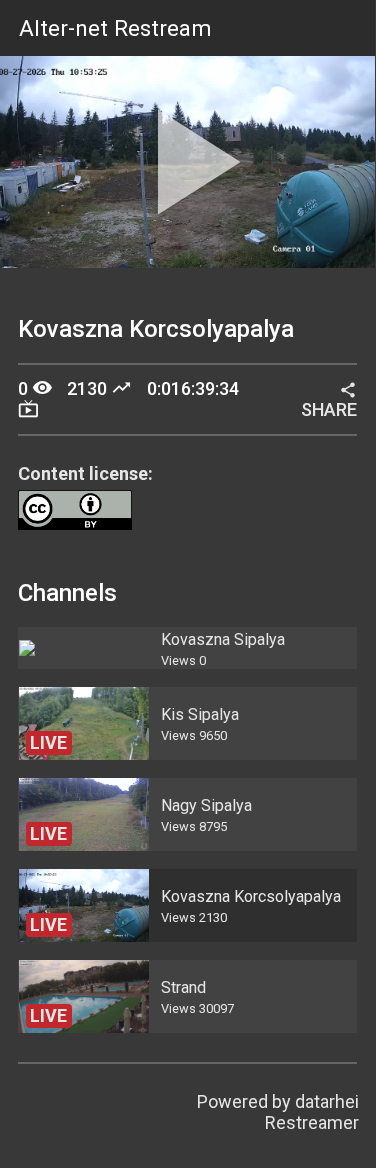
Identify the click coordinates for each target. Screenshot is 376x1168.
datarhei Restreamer (312, 1112)
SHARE (329, 400)
